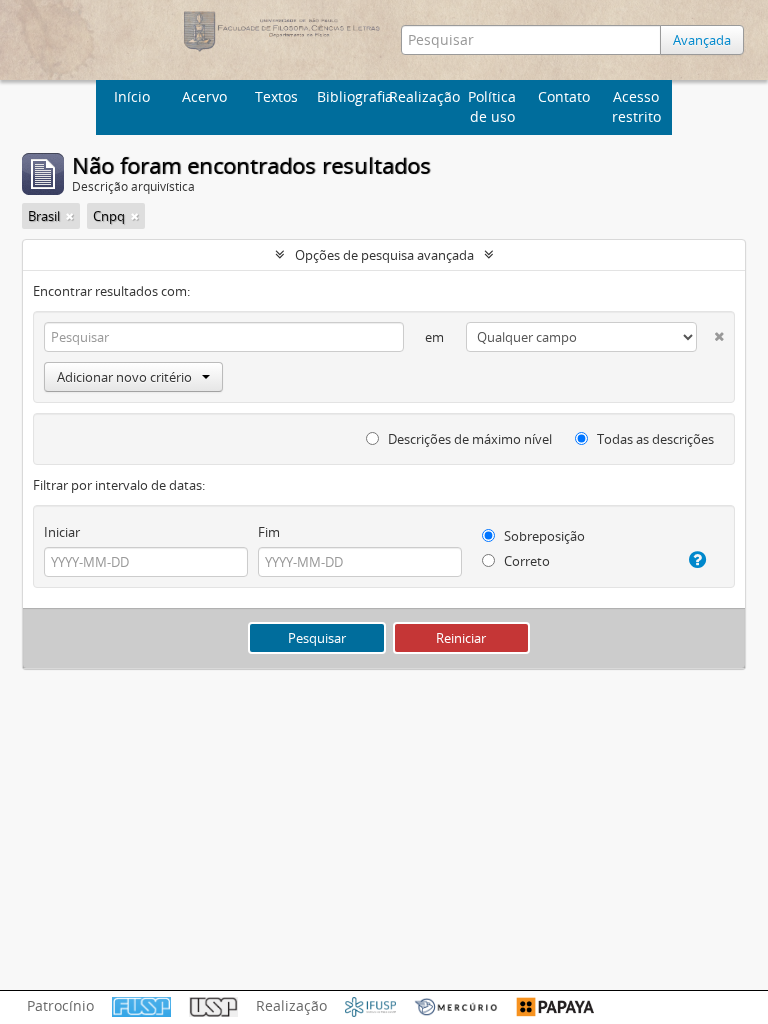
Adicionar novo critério (124, 377)
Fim (269, 532)
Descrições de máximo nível (468, 439)
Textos (276, 96)
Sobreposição (543, 536)
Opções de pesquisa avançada (384, 255)
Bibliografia (350, 96)
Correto (525, 561)
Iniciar (62, 532)
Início (132, 96)
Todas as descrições (654, 439)
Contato (564, 96)
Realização (422, 96)
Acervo (204, 96)
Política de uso (492, 106)
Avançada (702, 40)
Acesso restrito (636, 106)
